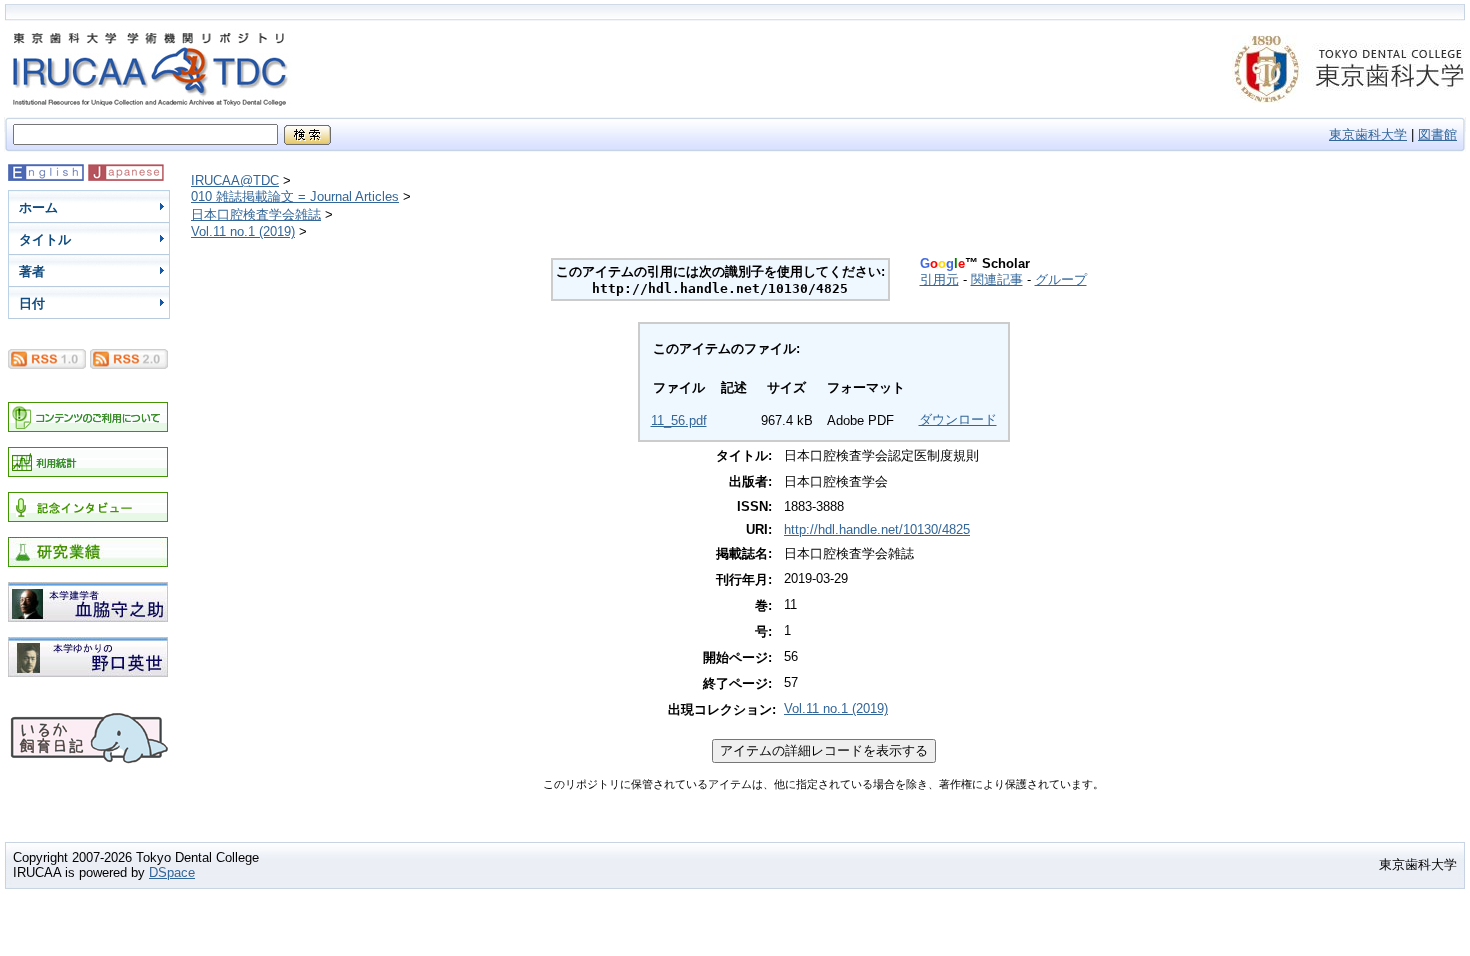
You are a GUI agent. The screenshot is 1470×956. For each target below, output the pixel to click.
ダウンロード (958, 419)
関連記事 (997, 279)
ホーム (38, 207)
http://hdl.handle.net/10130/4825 (877, 529)
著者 (32, 271)
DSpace (172, 872)
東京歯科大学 (1368, 134)
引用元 (939, 279)
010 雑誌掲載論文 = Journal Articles (295, 196)
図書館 (1437, 134)
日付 (32, 303)
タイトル (45, 239)
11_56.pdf (679, 420)
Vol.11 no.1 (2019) (243, 231)
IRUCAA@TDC (235, 180)
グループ (1061, 279)
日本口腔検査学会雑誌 (256, 214)
